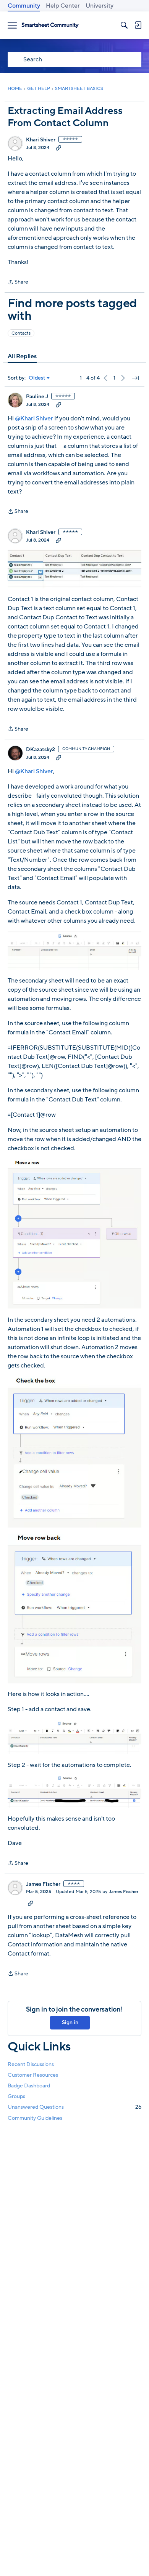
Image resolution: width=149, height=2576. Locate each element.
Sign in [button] (70, 2022)
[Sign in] (138, 25)
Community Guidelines (35, 2118)
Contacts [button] (21, 333)
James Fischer (43, 1884)
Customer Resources (33, 2075)
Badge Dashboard (29, 2086)
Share (18, 282)
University (100, 6)
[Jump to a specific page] (135, 378)
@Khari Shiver (34, 418)
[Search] (124, 25)
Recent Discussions (31, 2064)
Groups (16, 2096)
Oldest (37, 378)
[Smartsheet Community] (50, 25)
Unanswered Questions (74, 2107)
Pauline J (37, 397)
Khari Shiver (41, 140)
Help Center (63, 6)
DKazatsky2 (40, 750)
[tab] (22, 356)
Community (24, 6)
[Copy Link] (58, 147)
